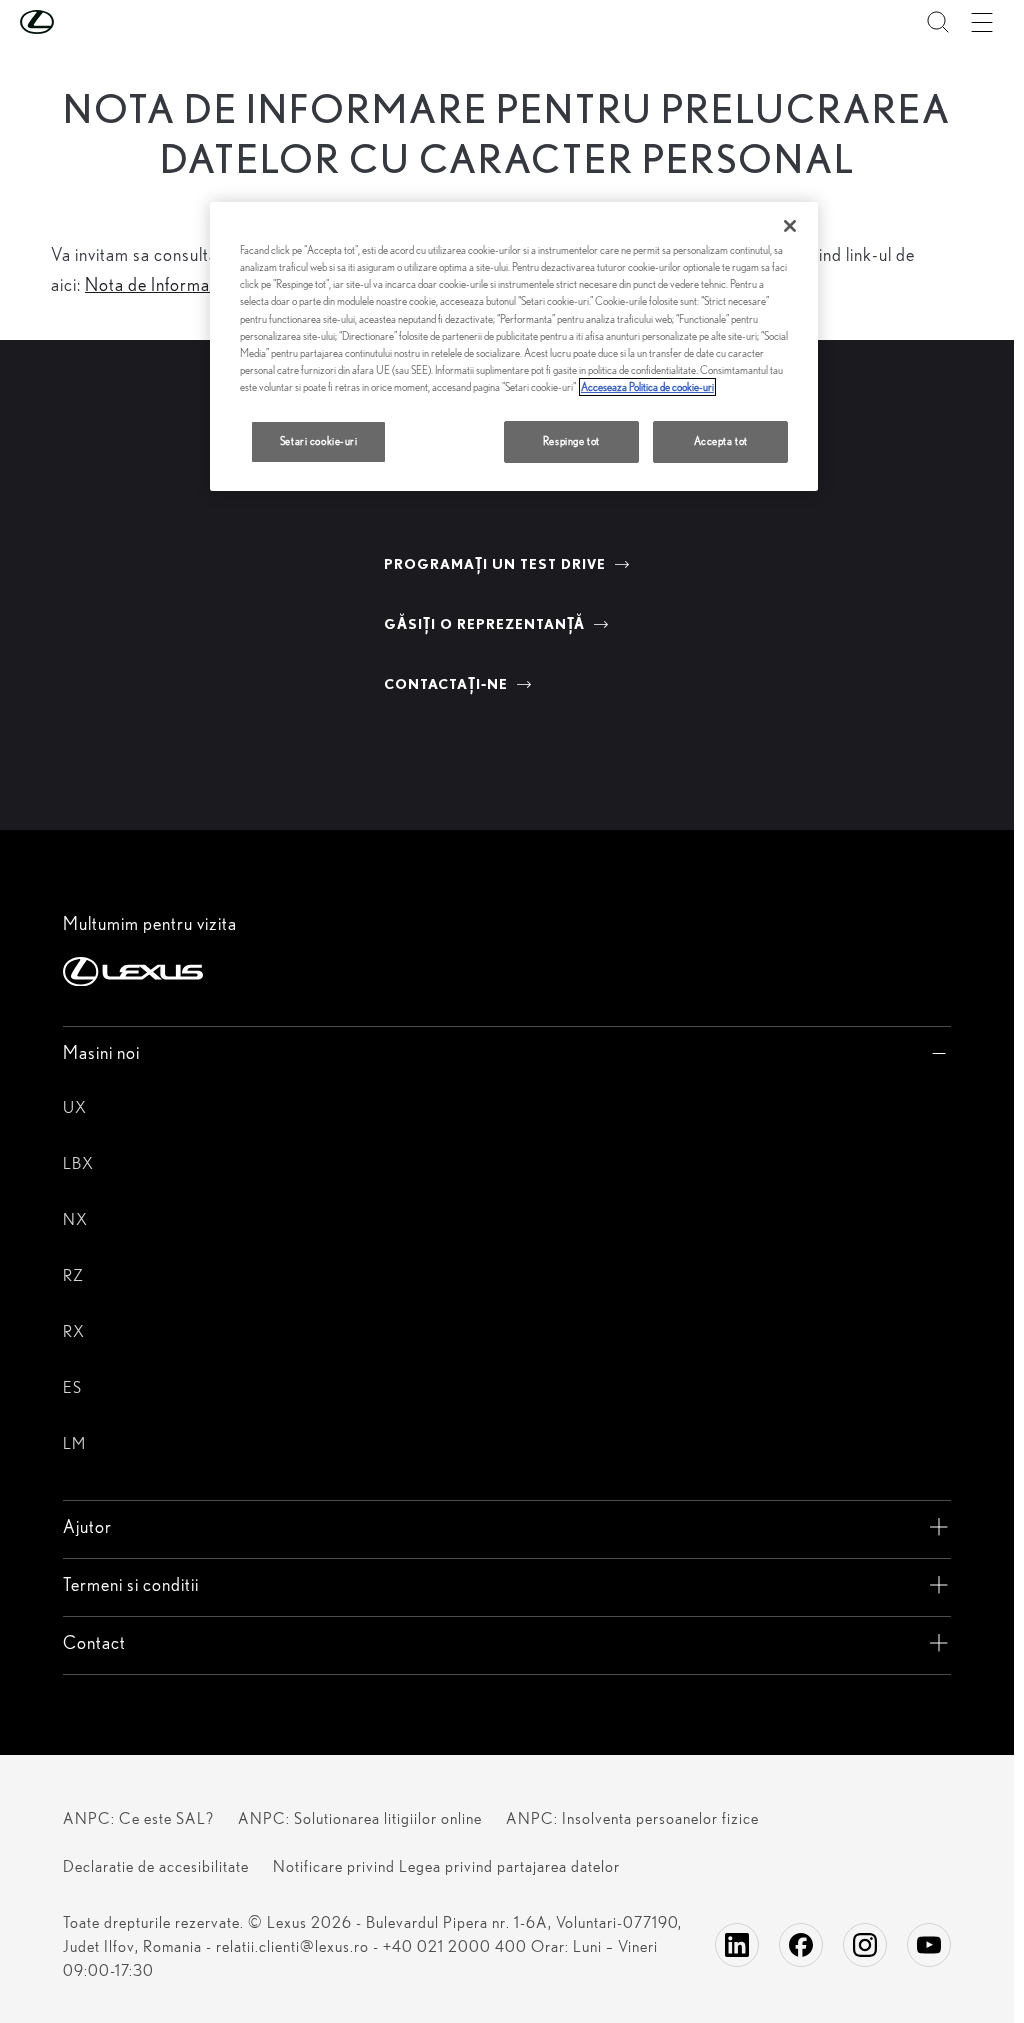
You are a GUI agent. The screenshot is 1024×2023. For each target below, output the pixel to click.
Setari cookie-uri (319, 441)
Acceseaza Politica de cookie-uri (647, 387)
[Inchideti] (790, 226)
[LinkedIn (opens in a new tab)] (737, 1945)
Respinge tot (571, 441)
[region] (514, 346)
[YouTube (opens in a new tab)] (929, 1945)
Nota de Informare (155, 284)
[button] (77, 22)
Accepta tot (721, 441)
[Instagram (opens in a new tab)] (865, 1945)
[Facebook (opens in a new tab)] (801, 1945)
